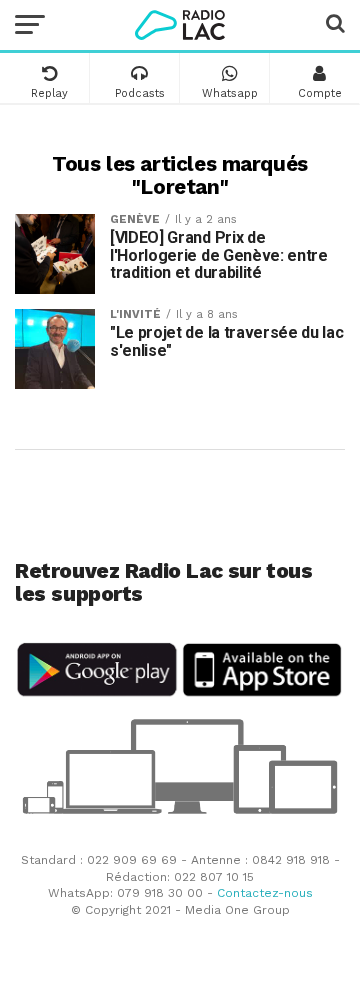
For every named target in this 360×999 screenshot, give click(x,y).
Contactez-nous (265, 893)
